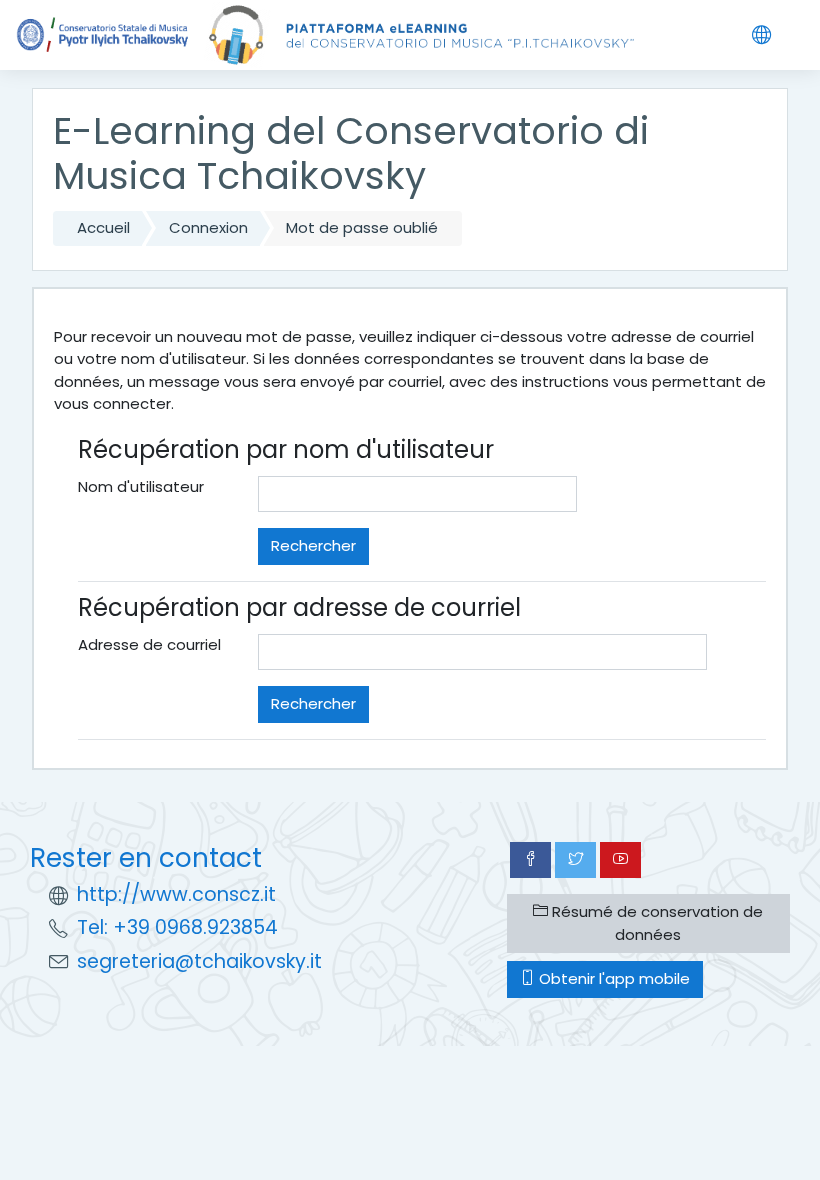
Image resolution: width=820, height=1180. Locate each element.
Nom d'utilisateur (141, 486)
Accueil (103, 227)
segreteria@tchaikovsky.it (199, 961)
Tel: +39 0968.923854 (177, 927)
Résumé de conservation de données (655, 923)
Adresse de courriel (149, 644)
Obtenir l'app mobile (612, 978)
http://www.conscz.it (176, 894)
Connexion (208, 227)
